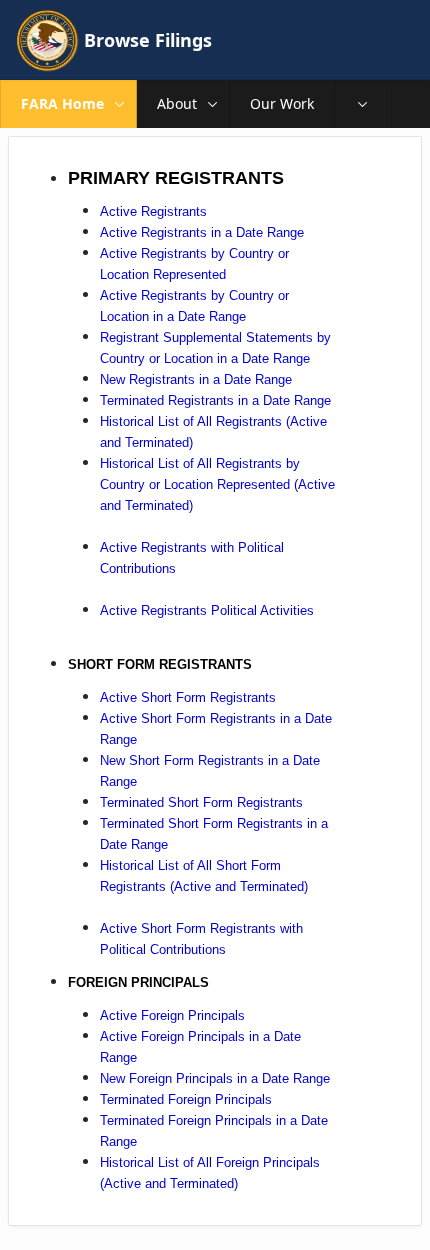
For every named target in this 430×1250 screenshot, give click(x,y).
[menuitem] (363, 104)
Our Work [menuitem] (282, 103)
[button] (120, 104)
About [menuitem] (177, 103)
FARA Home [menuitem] (62, 103)
